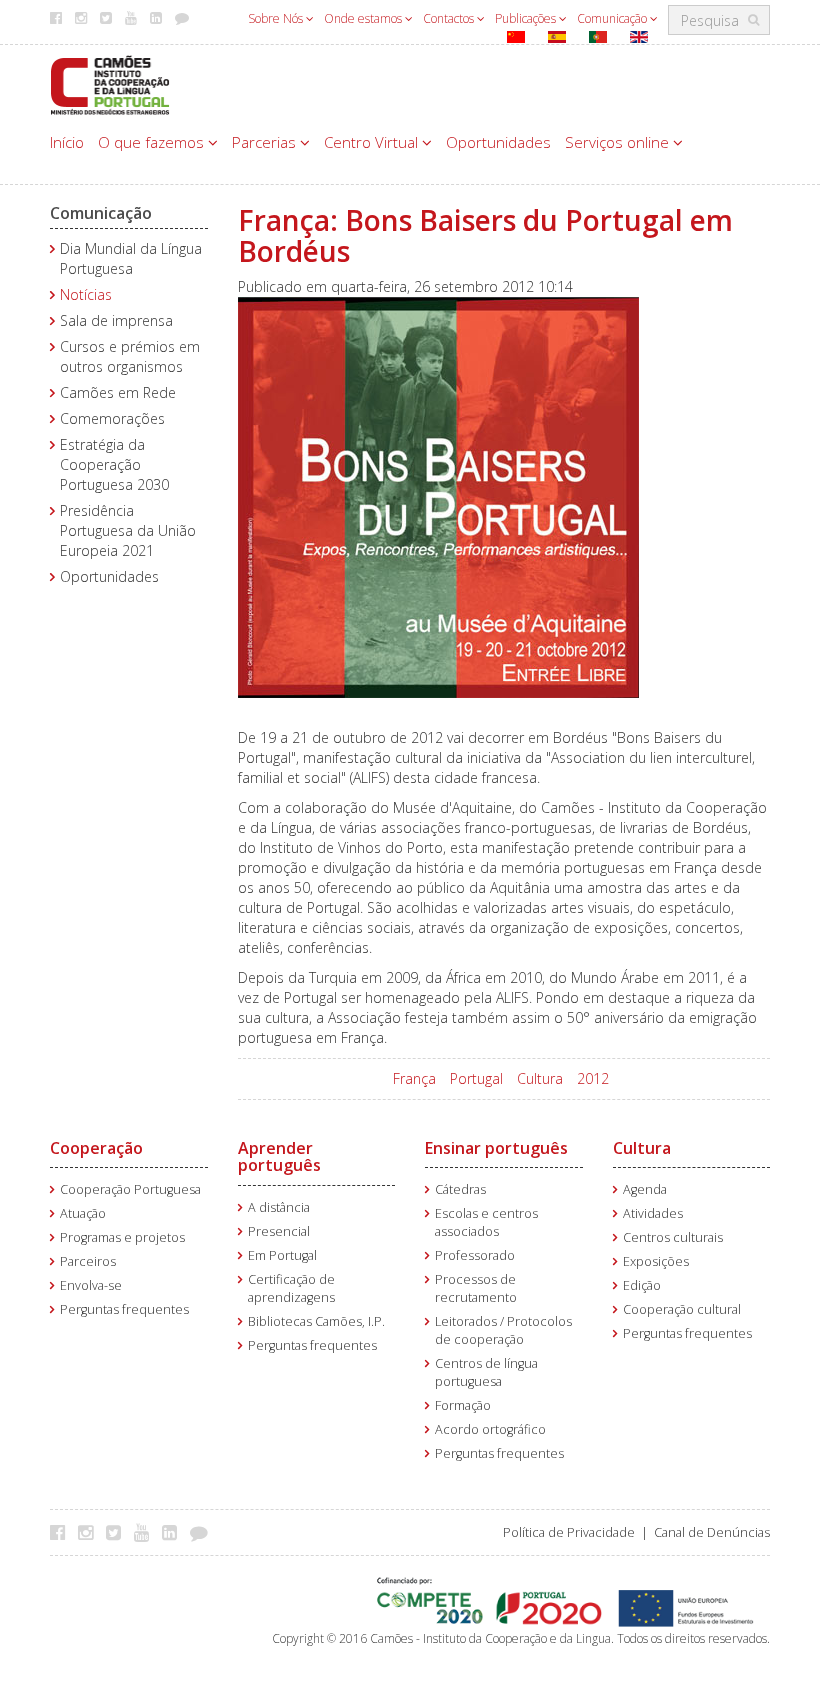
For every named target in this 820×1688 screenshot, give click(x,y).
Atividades (653, 1213)
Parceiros (88, 1261)
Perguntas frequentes (124, 1309)
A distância (279, 1207)
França (414, 1078)
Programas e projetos (122, 1237)
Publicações (527, 18)
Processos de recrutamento (476, 1288)
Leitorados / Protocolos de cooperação (503, 1330)
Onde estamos (364, 18)
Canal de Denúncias (712, 1532)
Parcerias (266, 142)
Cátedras (460, 1189)
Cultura (540, 1078)
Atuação (83, 1213)
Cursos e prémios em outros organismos (130, 356)
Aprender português (279, 1157)
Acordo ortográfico (490, 1429)
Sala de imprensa (116, 320)
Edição (642, 1285)
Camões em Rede (118, 392)
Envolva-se (91, 1285)
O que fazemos (153, 142)
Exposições (656, 1261)
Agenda (645, 1189)
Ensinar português (496, 1148)
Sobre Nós (277, 18)
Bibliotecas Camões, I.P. (316, 1321)
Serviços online (619, 142)
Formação (463, 1405)
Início (67, 142)
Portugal (476, 1078)
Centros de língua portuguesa (486, 1372)
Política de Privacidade (569, 1532)
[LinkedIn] (174, 1532)
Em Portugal (282, 1255)
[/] (110, 83)
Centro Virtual (373, 142)
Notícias (86, 294)
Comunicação (613, 18)
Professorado (475, 1255)
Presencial (279, 1231)
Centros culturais (673, 1237)
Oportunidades (498, 142)
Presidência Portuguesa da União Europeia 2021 (128, 530)
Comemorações (112, 418)
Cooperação (96, 1148)
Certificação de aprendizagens (291, 1288)
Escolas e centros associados (486, 1222)
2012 (593, 1078)
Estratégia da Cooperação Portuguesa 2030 (114, 464)
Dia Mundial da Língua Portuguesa (131, 258)
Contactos (450, 18)
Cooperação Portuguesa (130, 1189)
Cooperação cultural (682, 1309)
